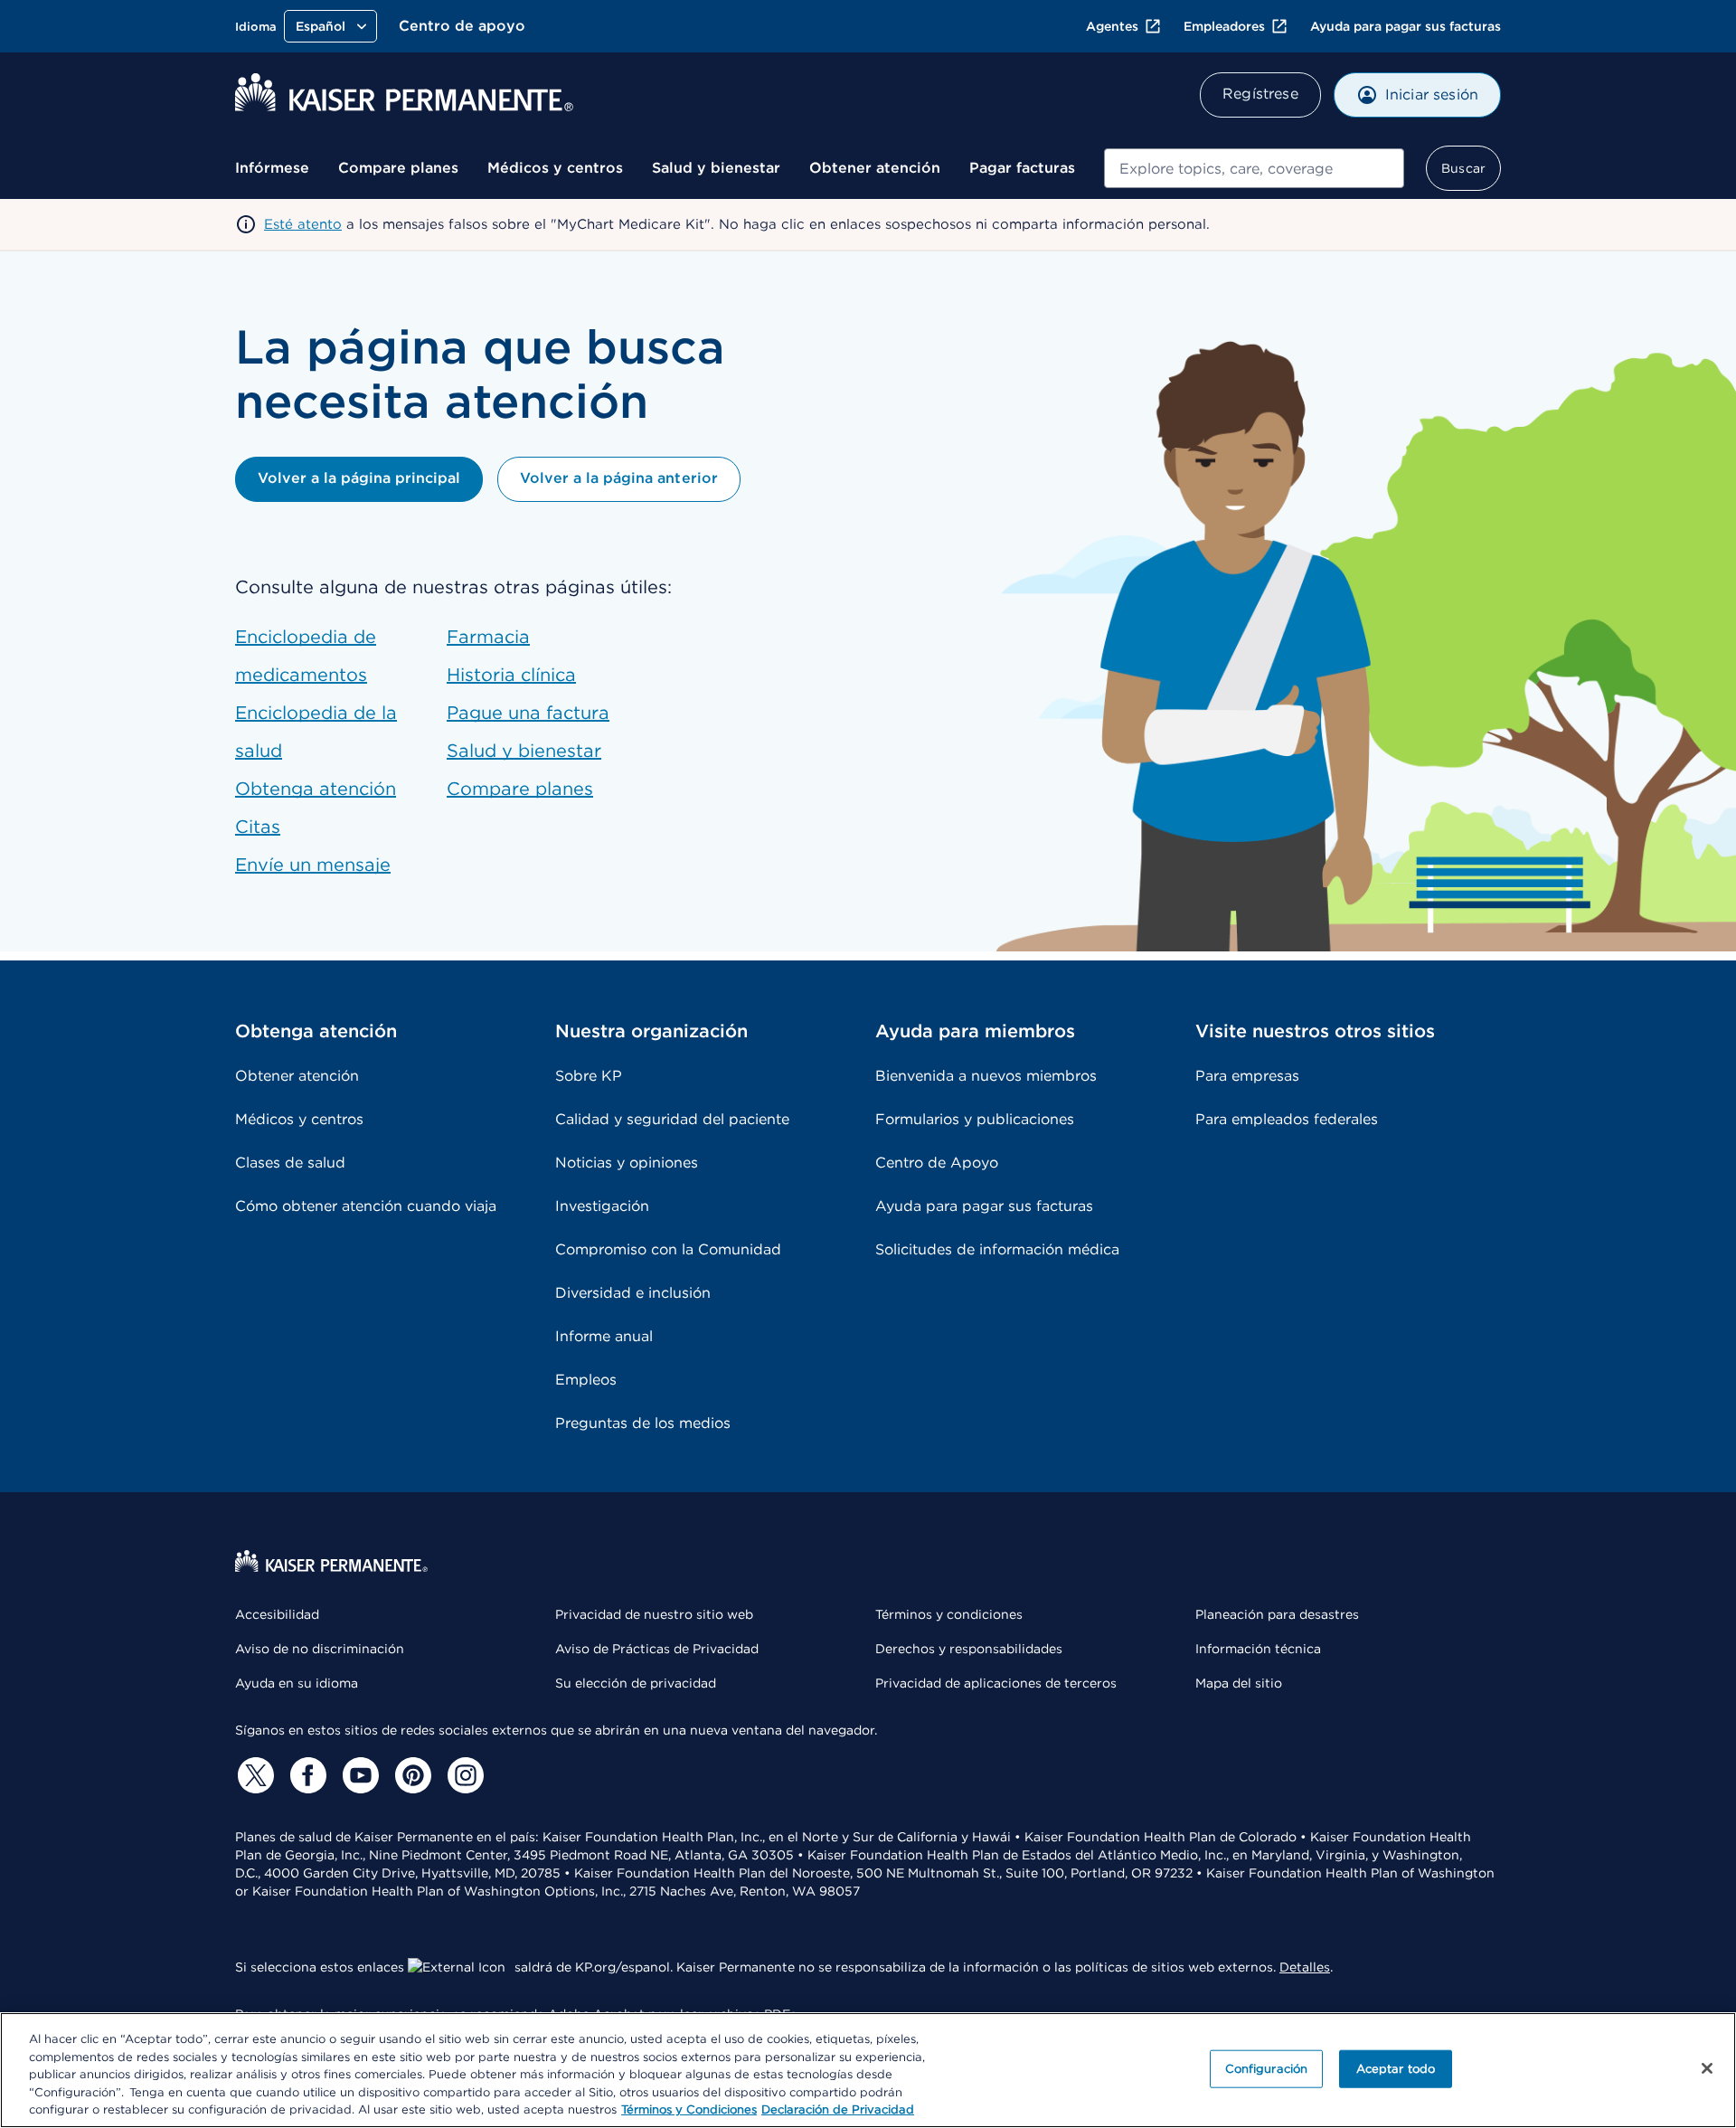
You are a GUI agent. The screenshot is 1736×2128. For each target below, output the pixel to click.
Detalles (1305, 1967)
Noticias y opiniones (627, 1163)
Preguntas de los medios (643, 1423)
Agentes (1112, 26)
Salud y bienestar (716, 168)
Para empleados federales (1287, 1119)
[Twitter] (253, 1775)
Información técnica (1258, 1649)
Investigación (602, 1206)
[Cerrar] (1707, 2068)
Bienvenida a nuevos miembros (986, 1076)
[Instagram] (463, 1775)
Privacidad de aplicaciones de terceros (996, 1683)
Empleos (586, 1380)
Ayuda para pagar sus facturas (1406, 26)
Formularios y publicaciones (975, 1119)
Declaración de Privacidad (838, 2109)
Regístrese (1260, 94)
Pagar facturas (1022, 168)
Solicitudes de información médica (997, 1249)
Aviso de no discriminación (320, 1649)
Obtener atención (875, 168)
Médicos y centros (555, 168)
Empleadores (1224, 26)
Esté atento (303, 224)
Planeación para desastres (1277, 1614)
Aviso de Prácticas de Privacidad (657, 1649)
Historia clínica (511, 675)
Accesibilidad (277, 1614)
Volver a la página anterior (618, 478)
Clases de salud (290, 1163)
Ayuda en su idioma (297, 1683)
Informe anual (604, 1336)
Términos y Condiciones (689, 2109)
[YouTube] (358, 1775)
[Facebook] (306, 1775)
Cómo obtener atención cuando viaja (366, 1206)
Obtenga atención (316, 789)
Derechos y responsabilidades (969, 1649)
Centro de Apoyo (937, 1163)
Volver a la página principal (359, 478)
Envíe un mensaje (313, 865)
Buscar (1463, 168)
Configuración (1267, 2069)
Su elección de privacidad (636, 1683)
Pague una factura (528, 713)
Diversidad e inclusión (633, 1293)
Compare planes (398, 168)
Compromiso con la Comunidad (668, 1249)
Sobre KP (589, 1076)
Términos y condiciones (949, 1614)
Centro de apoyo (462, 26)
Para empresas (1247, 1076)
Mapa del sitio (1239, 1683)
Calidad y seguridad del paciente (672, 1119)
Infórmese (272, 168)
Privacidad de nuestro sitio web (654, 1614)
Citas (258, 827)
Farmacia (488, 637)
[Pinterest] (410, 1775)
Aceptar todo (1396, 2069)
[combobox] (1254, 168)
